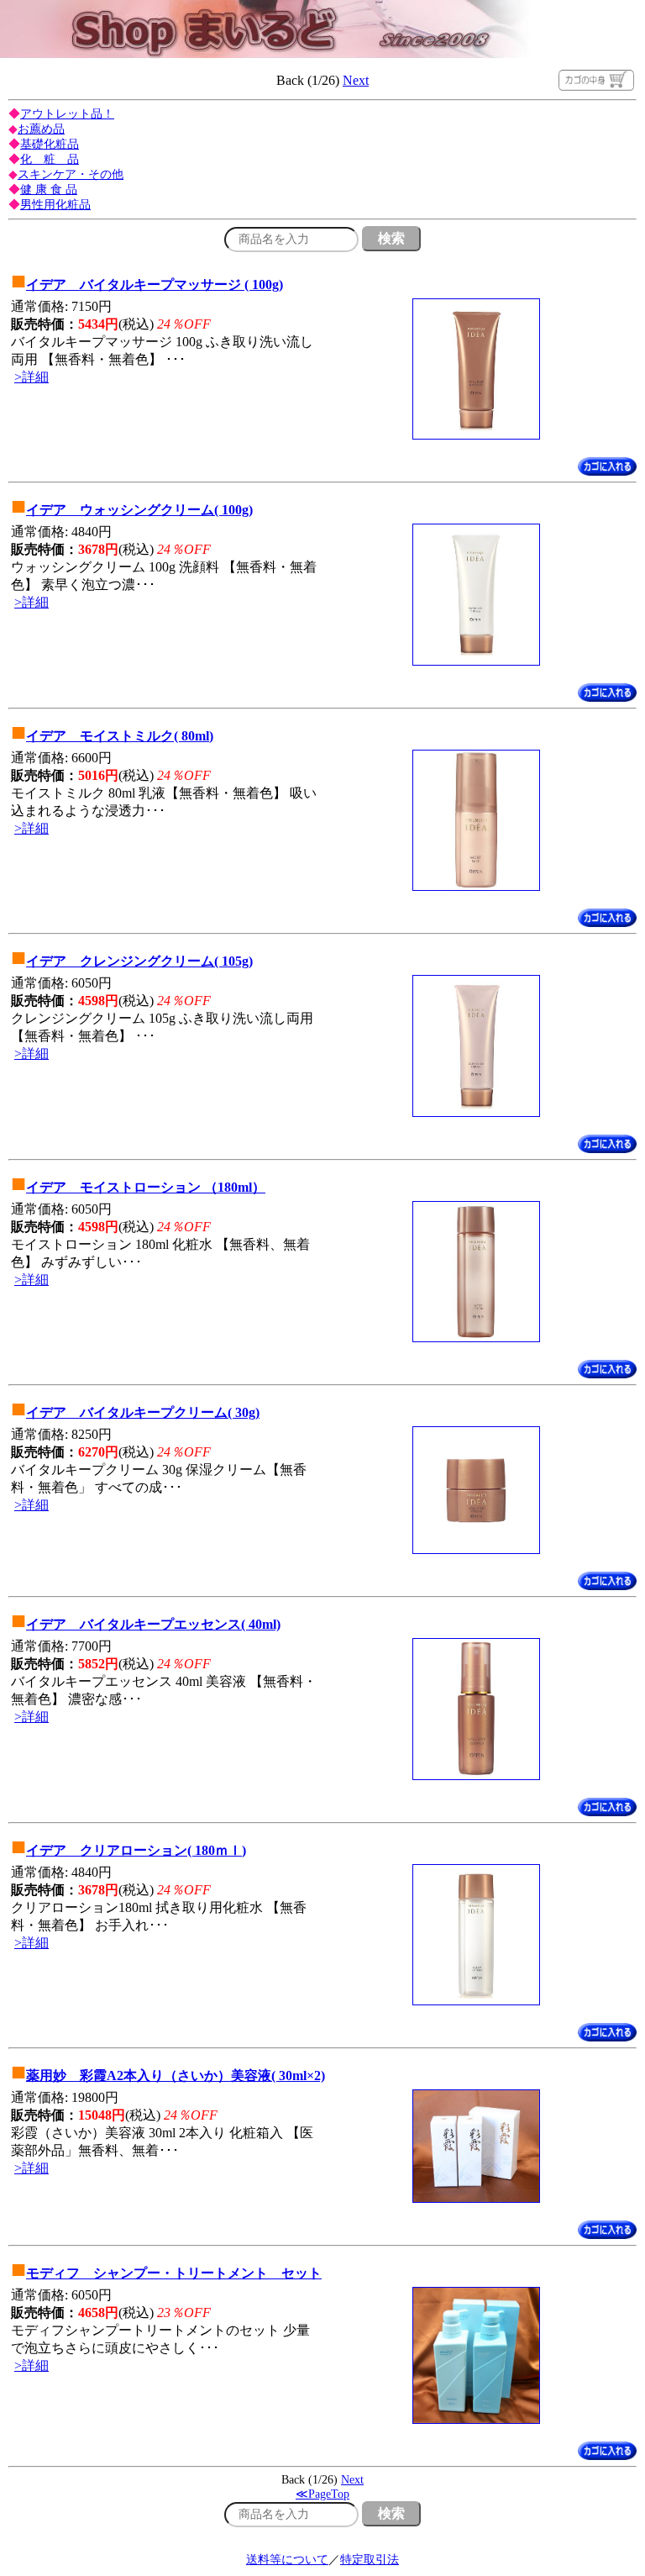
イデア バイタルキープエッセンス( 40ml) (153, 1624)
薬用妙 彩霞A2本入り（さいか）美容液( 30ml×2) (176, 2076)
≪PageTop (322, 2494)
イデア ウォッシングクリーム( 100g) (139, 510)
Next (356, 80)
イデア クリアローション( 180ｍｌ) (136, 1850)
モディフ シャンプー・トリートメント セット (174, 2273)
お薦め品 (41, 129)
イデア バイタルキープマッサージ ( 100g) (155, 284)
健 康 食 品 (49, 190)
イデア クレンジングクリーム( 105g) (139, 961)
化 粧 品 (50, 159)
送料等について (287, 2560)
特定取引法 (370, 2560)
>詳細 (31, 377)
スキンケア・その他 (71, 174)
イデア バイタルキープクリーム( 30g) (143, 1412)
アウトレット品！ (67, 114)
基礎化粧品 (50, 144)
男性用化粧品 (55, 205)
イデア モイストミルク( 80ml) (120, 736)
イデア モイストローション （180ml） (146, 1187)
